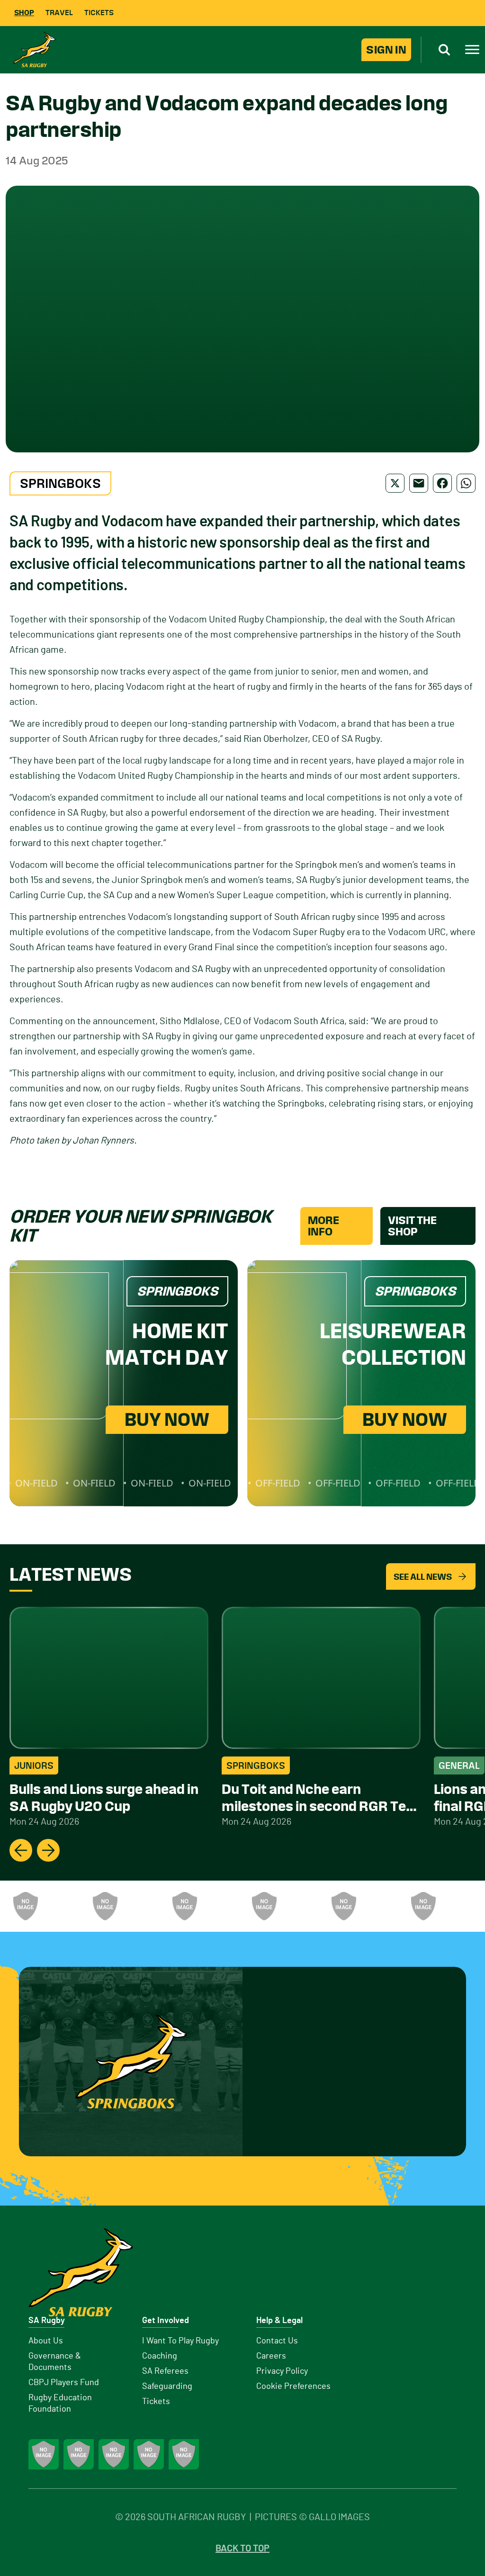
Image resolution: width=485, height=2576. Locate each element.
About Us (46, 2341)
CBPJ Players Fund (64, 2383)
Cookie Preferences (293, 2387)
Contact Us (277, 2341)
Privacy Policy (282, 2371)
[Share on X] (395, 483)
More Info (323, 1226)
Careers (271, 2356)
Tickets (99, 13)
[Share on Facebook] (442, 483)
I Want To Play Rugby (180, 2341)
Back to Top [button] (242, 2549)
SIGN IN (386, 50)
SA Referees (165, 2371)
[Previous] (21, 1850)
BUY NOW (167, 1419)
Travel (59, 13)
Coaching (160, 2356)
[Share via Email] (419, 483)
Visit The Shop (412, 1226)
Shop (24, 13)
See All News (423, 1577)
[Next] (48, 1850)
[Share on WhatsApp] (466, 483)
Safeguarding (167, 2387)
